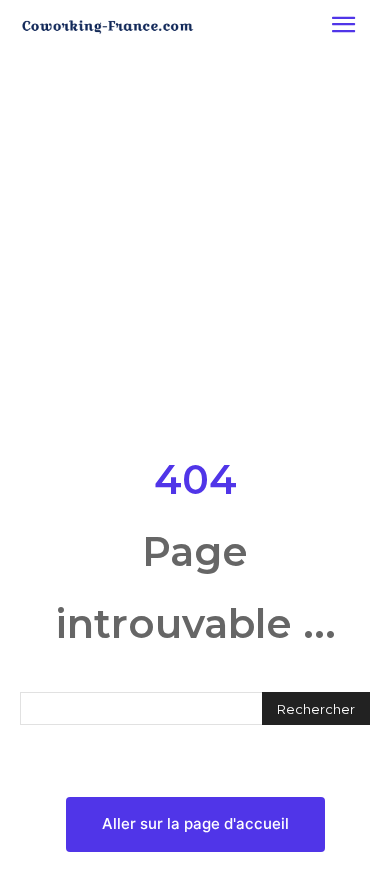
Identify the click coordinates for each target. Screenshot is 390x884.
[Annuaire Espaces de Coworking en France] (107, 27)
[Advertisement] (195, 249)
